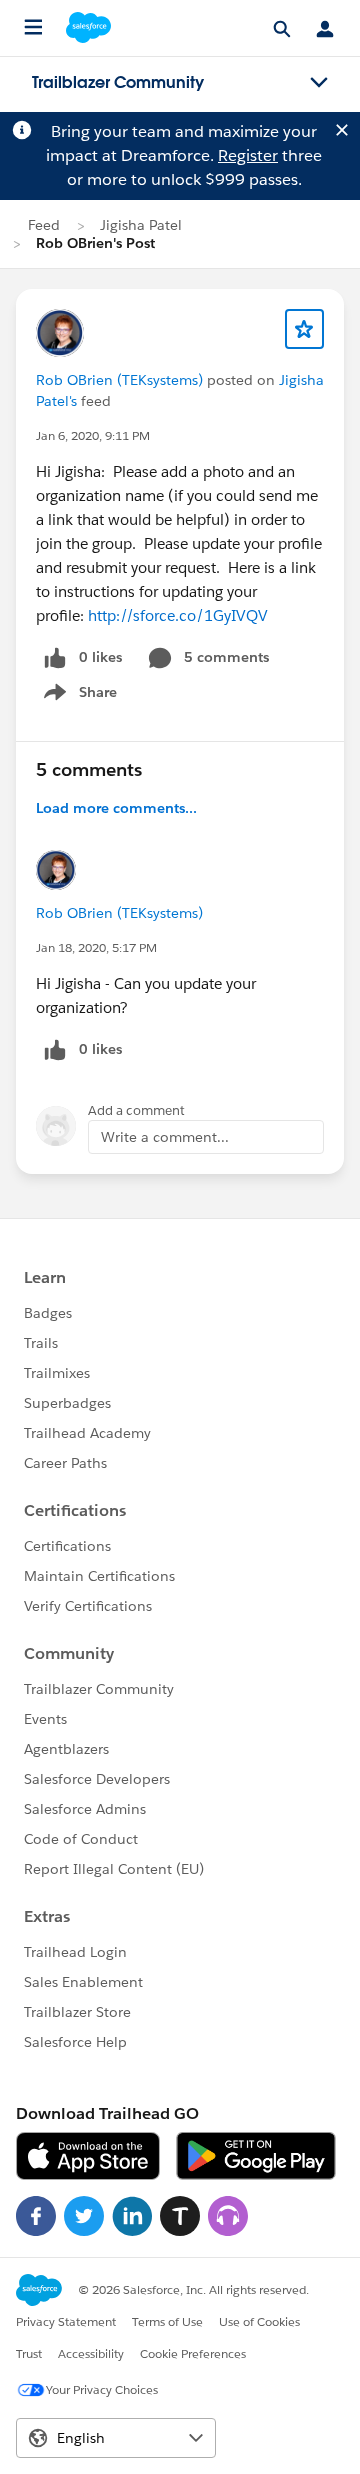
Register (248, 155)
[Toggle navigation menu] (319, 83)
